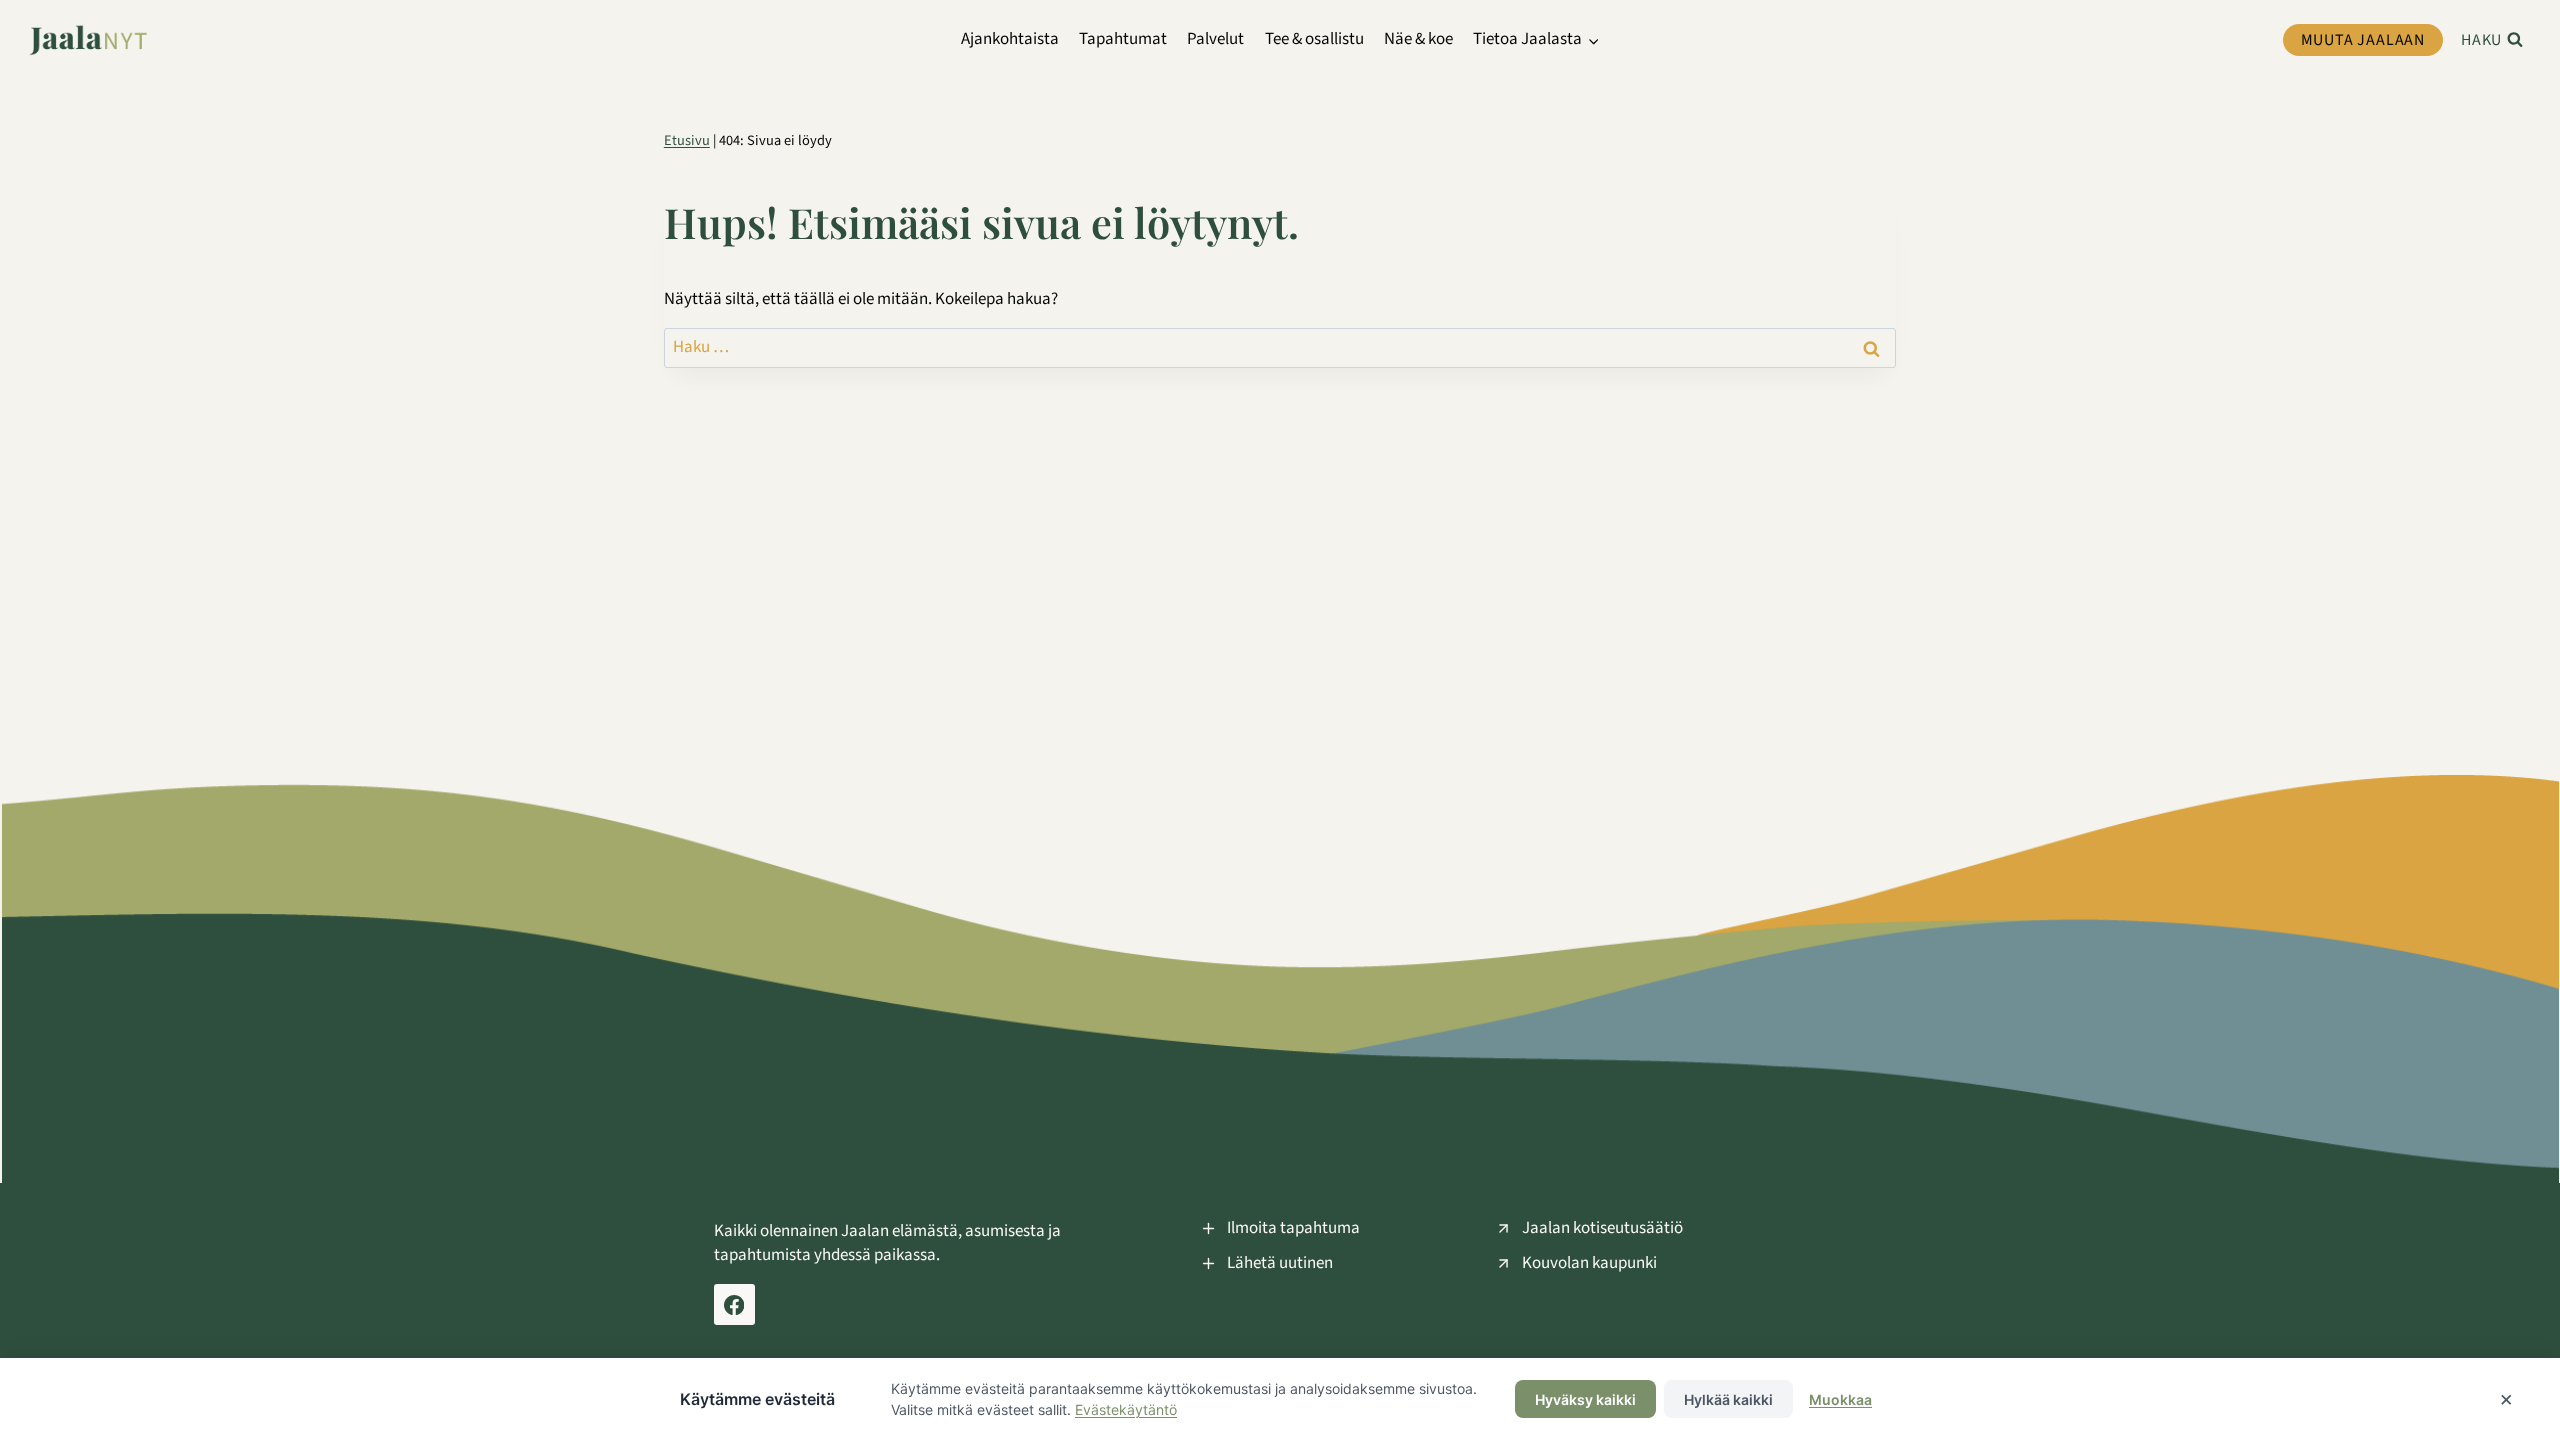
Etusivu (687, 140)
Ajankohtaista (1010, 39)
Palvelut (1215, 39)
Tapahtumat (1123, 39)
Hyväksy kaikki (1585, 1399)
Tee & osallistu (1314, 39)
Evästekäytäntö (1126, 1409)
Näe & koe (1418, 39)
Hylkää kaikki (1728, 1399)
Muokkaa (1840, 1399)
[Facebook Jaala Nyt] (734, 1304)
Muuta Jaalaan (2363, 40)
